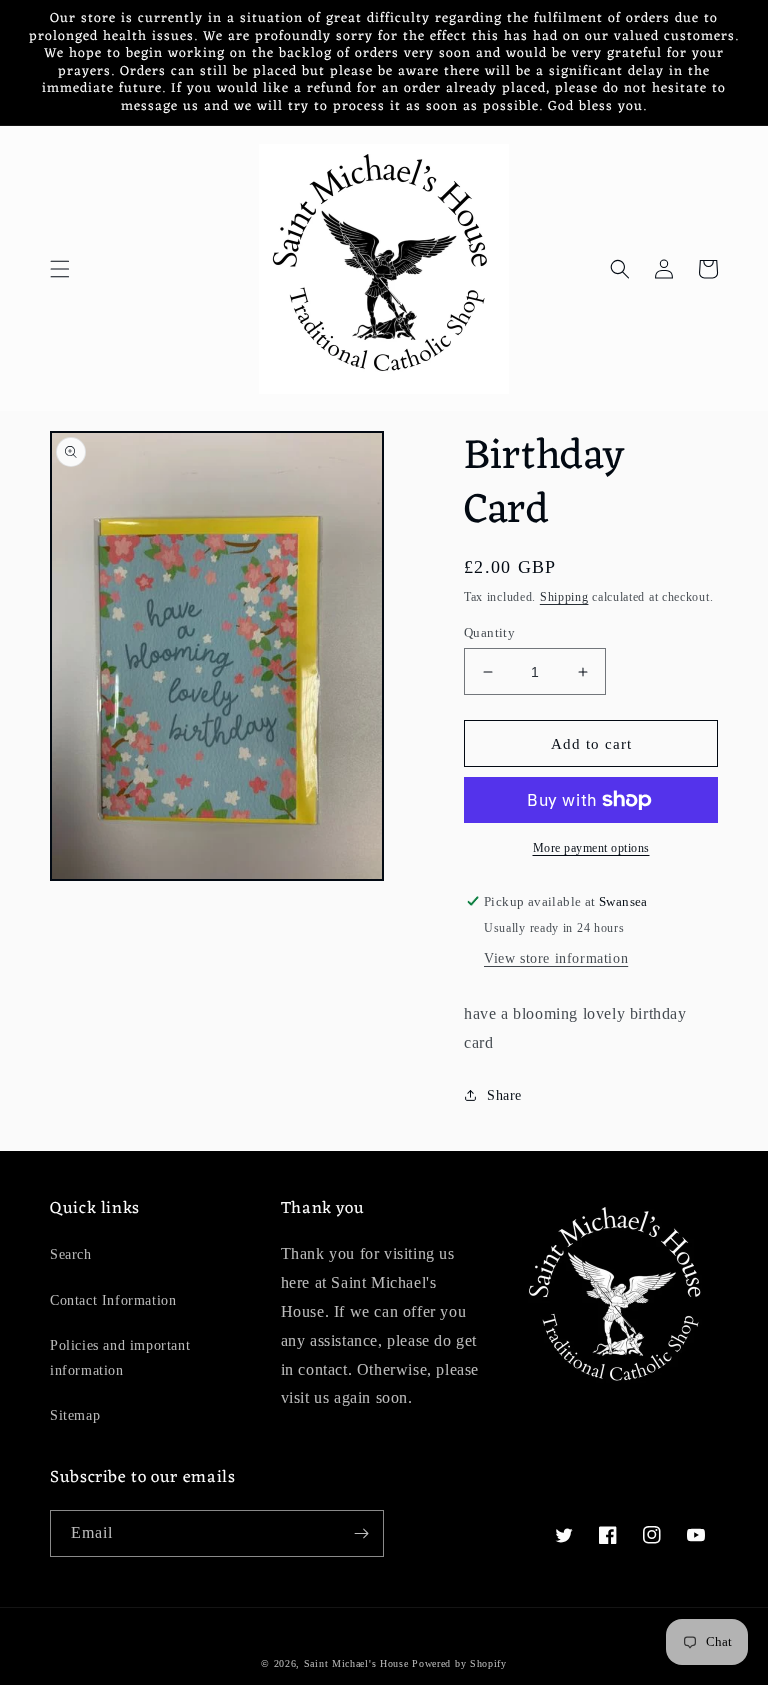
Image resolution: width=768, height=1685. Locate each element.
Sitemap (75, 1415)
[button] (60, 269)
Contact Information (113, 1300)
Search (71, 1254)
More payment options (591, 848)
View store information (556, 958)
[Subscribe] (361, 1533)
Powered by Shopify (459, 1663)
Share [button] (504, 1095)
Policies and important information (120, 1358)
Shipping (564, 597)
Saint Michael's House (356, 1663)
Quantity (489, 632)
